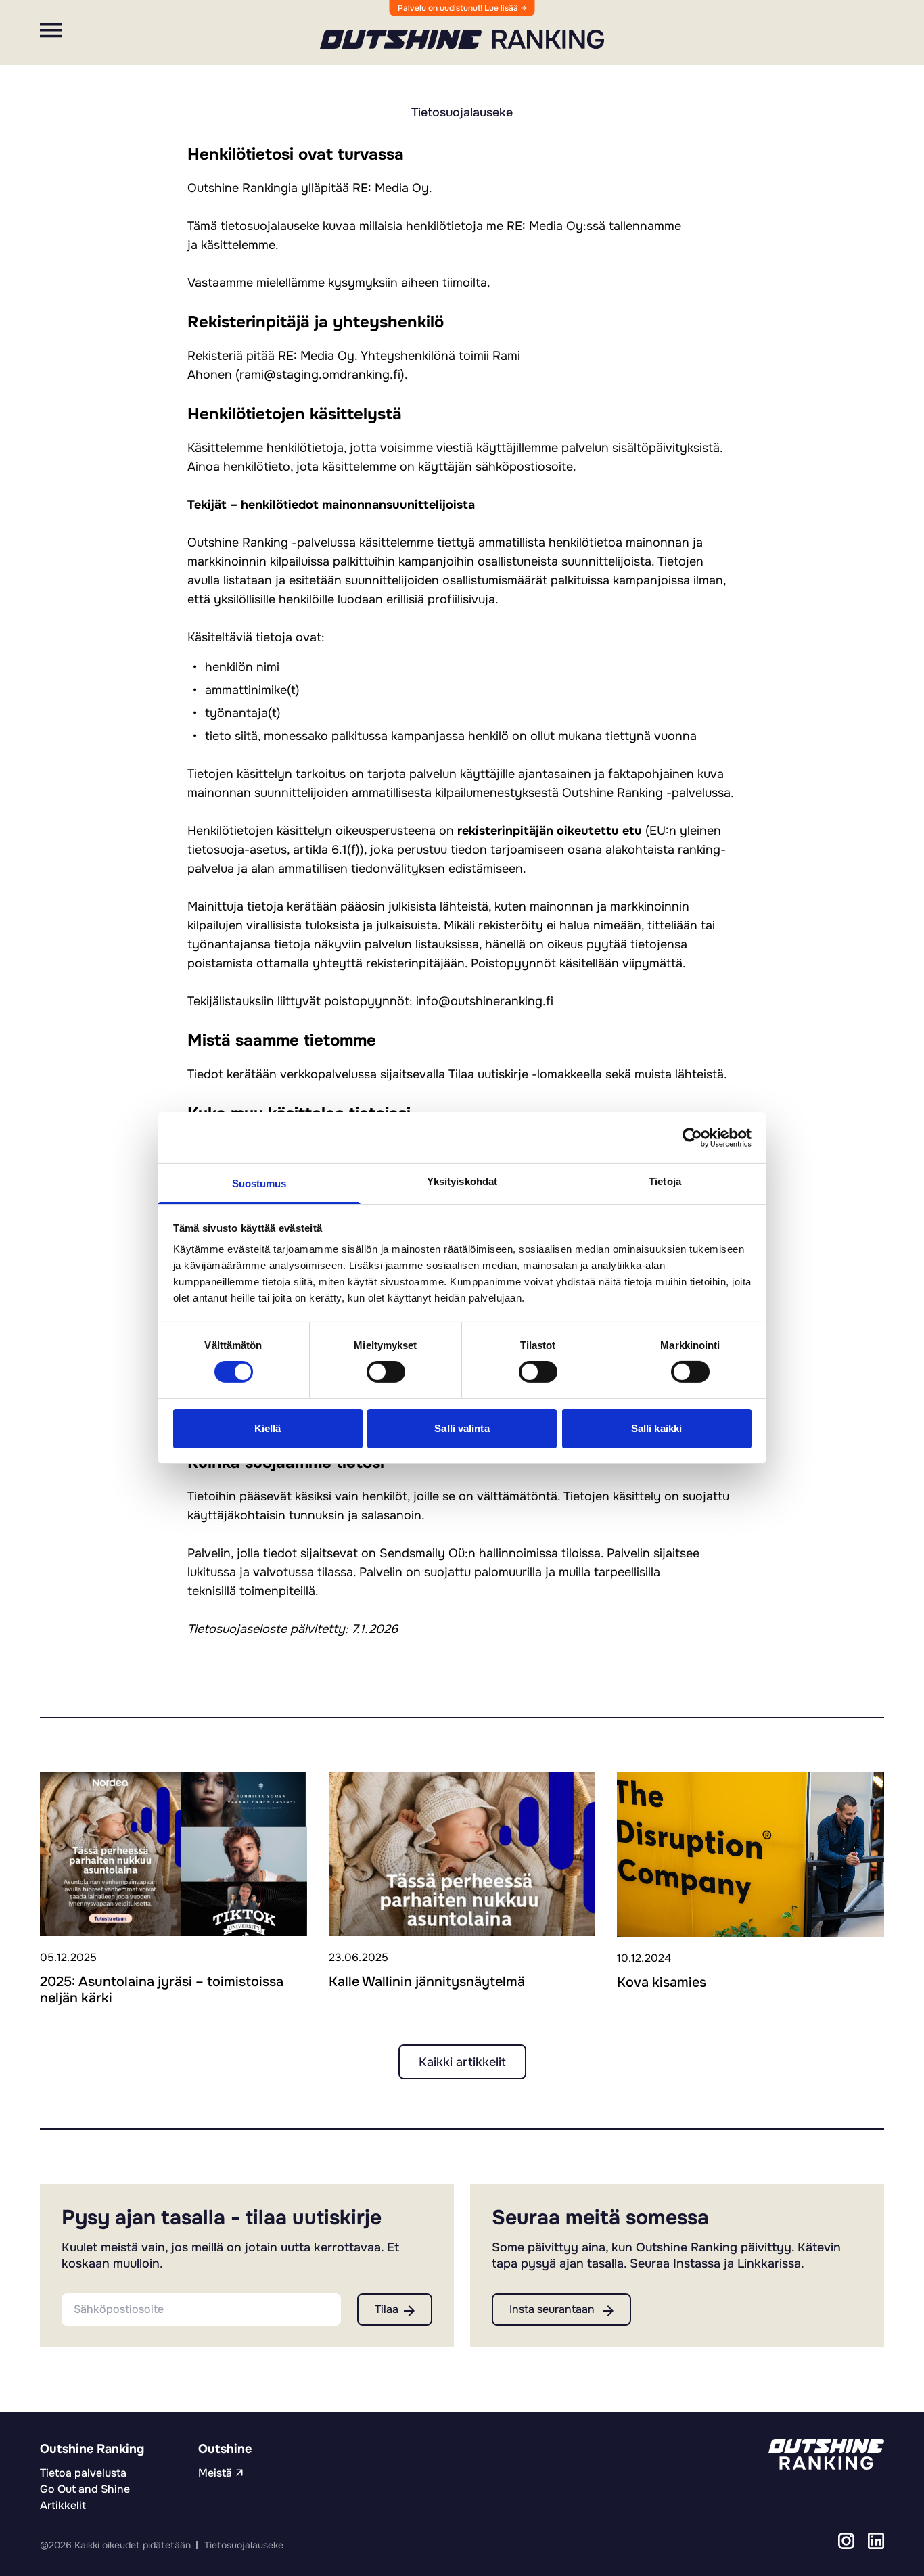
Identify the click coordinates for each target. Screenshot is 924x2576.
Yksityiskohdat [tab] (462, 1181)
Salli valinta (462, 1428)
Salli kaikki (656, 1428)
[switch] (386, 1372)
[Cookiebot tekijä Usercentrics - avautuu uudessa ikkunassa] (692, 1137)
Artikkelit (63, 2505)
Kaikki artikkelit (462, 2062)
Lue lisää (502, 8)
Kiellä (268, 1428)
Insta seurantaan (553, 2309)
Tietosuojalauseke (244, 2545)
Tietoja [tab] (665, 1181)
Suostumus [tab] (259, 1183)
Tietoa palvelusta (83, 2473)
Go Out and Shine (85, 2489)
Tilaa (387, 2309)
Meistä (215, 2473)
